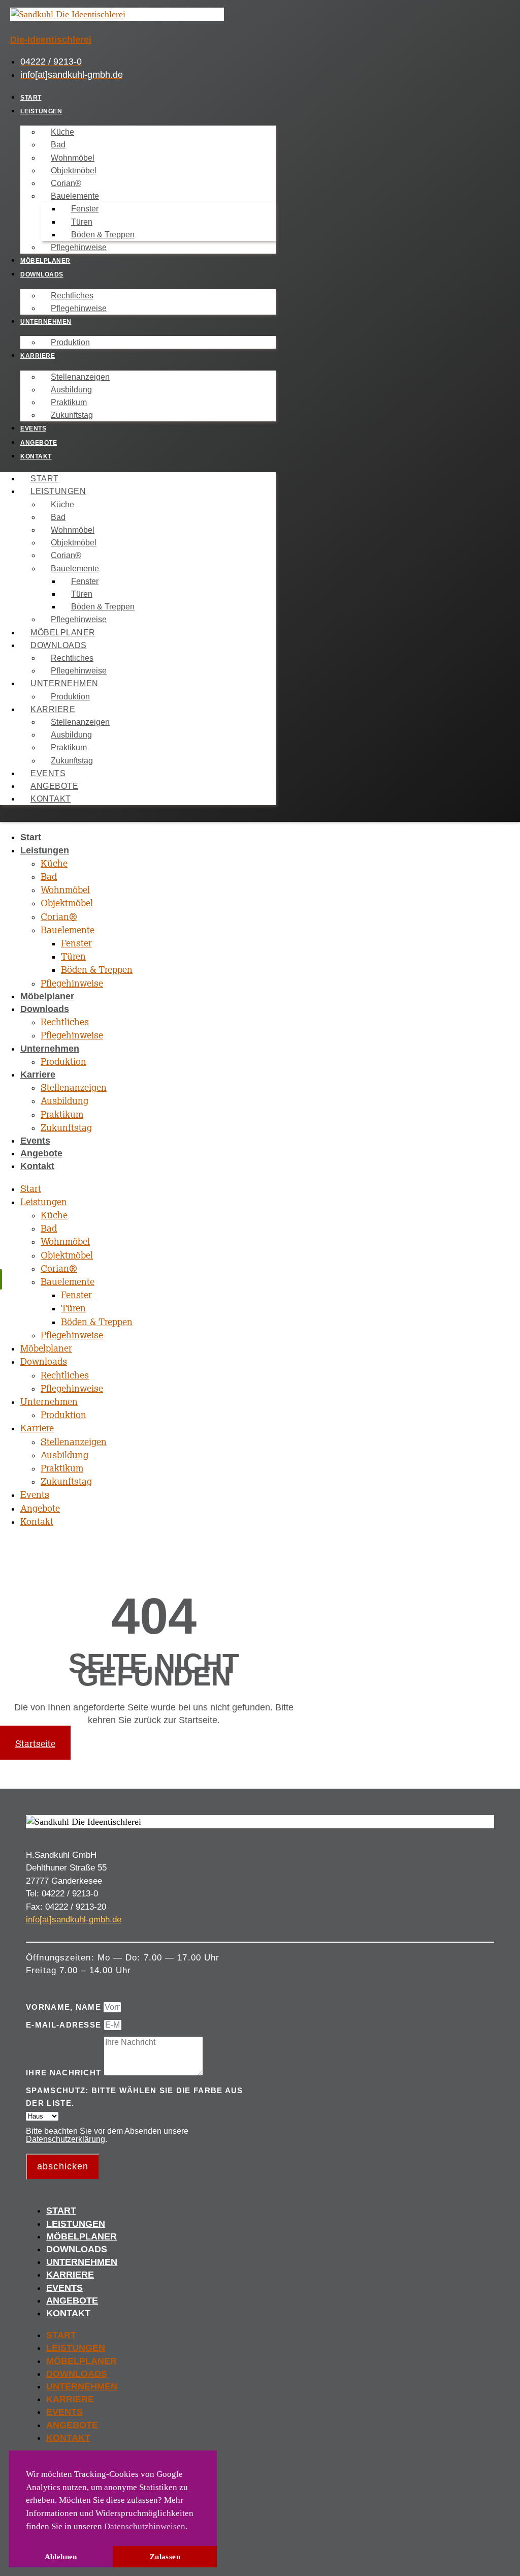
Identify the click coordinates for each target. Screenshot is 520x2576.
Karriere (38, 356)
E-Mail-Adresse (65, 2025)
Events (33, 428)
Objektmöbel (74, 171)
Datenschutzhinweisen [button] (145, 2526)
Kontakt (36, 456)
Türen (82, 222)
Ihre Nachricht (65, 2073)
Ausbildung (71, 390)
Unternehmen (46, 322)
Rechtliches (72, 296)
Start (31, 98)
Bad (58, 145)
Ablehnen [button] (61, 2556)
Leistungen (41, 111)
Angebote (39, 443)
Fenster (85, 209)
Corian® (66, 183)
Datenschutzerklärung (66, 2139)
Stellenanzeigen (80, 377)
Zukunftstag (72, 415)
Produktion (70, 342)
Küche (62, 132)
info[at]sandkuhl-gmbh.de (74, 1920)
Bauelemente (75, 196)
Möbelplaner (45, 261)
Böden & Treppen (103, 235)
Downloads (42, 274)
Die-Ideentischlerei (51, 40)
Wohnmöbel (73, 158)
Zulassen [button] (165, 2556)
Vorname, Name (65, 2007)
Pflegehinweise (79, 247)
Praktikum (69, 402)
